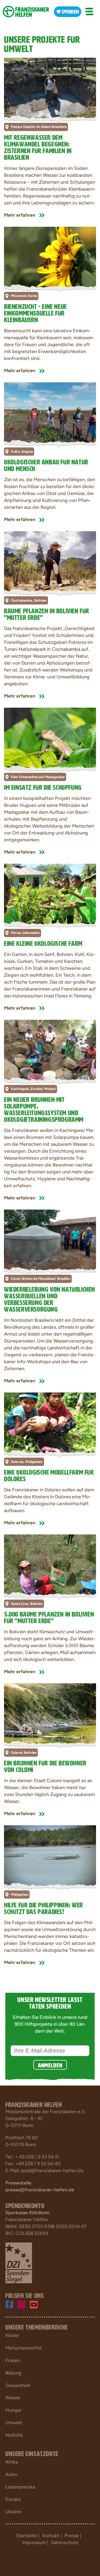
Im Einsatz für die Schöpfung (43, 786)
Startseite (27, 2536)
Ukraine (13, 2512)
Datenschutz (65, 2543)
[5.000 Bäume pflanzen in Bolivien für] (50, 1565)
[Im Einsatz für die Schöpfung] (50, 738)
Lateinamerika (20, 2487)
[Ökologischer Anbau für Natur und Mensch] (50, 413)
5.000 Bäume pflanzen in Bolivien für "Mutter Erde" (49, 1617)
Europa (13, 2499)
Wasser (13, 2398)
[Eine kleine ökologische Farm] (50, 894)
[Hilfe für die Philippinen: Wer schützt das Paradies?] (50, 1856)
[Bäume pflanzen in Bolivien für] (50, 562)
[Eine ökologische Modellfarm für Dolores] (50, 1423)
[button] (89, 12)
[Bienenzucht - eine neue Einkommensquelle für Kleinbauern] (50, 257)
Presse (72, 2536)
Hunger (13, 2410)
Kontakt (51, 2536)
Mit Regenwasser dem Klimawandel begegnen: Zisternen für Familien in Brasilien (38, 146)
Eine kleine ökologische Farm (43, 943)
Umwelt (14, 2423)
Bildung (13, 2373)
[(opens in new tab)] (19, 2263)
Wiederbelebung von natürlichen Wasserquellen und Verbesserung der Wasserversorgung (49, 1298)
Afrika (12, 2462)
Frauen (13, 2360)
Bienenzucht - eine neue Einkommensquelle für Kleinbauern (35, 312)
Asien (11, 2474)
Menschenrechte (23, 2348)
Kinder (12, 2335)
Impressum (34, 2543)
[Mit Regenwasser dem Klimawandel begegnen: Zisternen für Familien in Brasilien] (50, 88)
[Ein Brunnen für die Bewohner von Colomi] (50, 1714)
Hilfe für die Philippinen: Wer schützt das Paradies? (43, 1907)
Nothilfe (14, 2435)
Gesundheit (18, 2385)
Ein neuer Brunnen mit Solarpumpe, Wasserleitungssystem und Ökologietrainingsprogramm (44, 1109)
